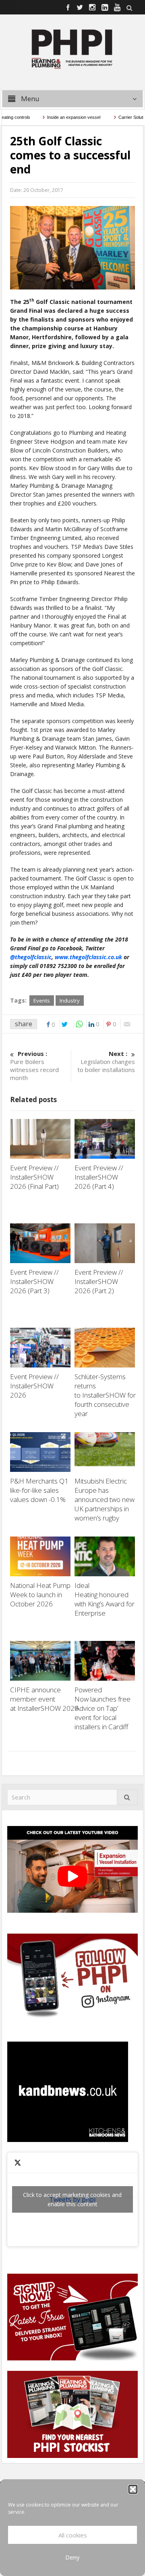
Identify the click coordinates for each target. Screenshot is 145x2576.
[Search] (127, 1797)
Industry (70, 1001)
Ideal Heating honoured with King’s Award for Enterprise (105, 1599)
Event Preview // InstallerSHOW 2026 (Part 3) (34, 1281)
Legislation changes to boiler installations (106, 1062)
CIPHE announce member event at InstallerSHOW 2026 (45, 1699)
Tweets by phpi (72, 2199)
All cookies (73, 2535)
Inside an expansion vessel (60, 117)
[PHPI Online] (72, 48)
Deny (72, 2557)
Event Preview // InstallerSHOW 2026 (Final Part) (35, 1177)
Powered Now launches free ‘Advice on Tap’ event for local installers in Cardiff (103, 1708)
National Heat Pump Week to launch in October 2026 (40, 1595)
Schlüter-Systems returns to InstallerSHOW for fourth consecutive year (105, 1395)
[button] (133, 2489)
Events (42, 1001)
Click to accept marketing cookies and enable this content (72, 2199)
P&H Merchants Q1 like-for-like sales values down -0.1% (39, 1490)
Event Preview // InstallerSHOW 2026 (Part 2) (99, 1281)
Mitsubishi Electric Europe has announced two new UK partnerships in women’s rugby (105, 1499)
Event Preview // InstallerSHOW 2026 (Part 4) (99, 1177)
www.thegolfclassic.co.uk (88, 957)
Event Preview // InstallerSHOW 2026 (34, 1386)
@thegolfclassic (31, 957)
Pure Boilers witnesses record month (34, 1066)
